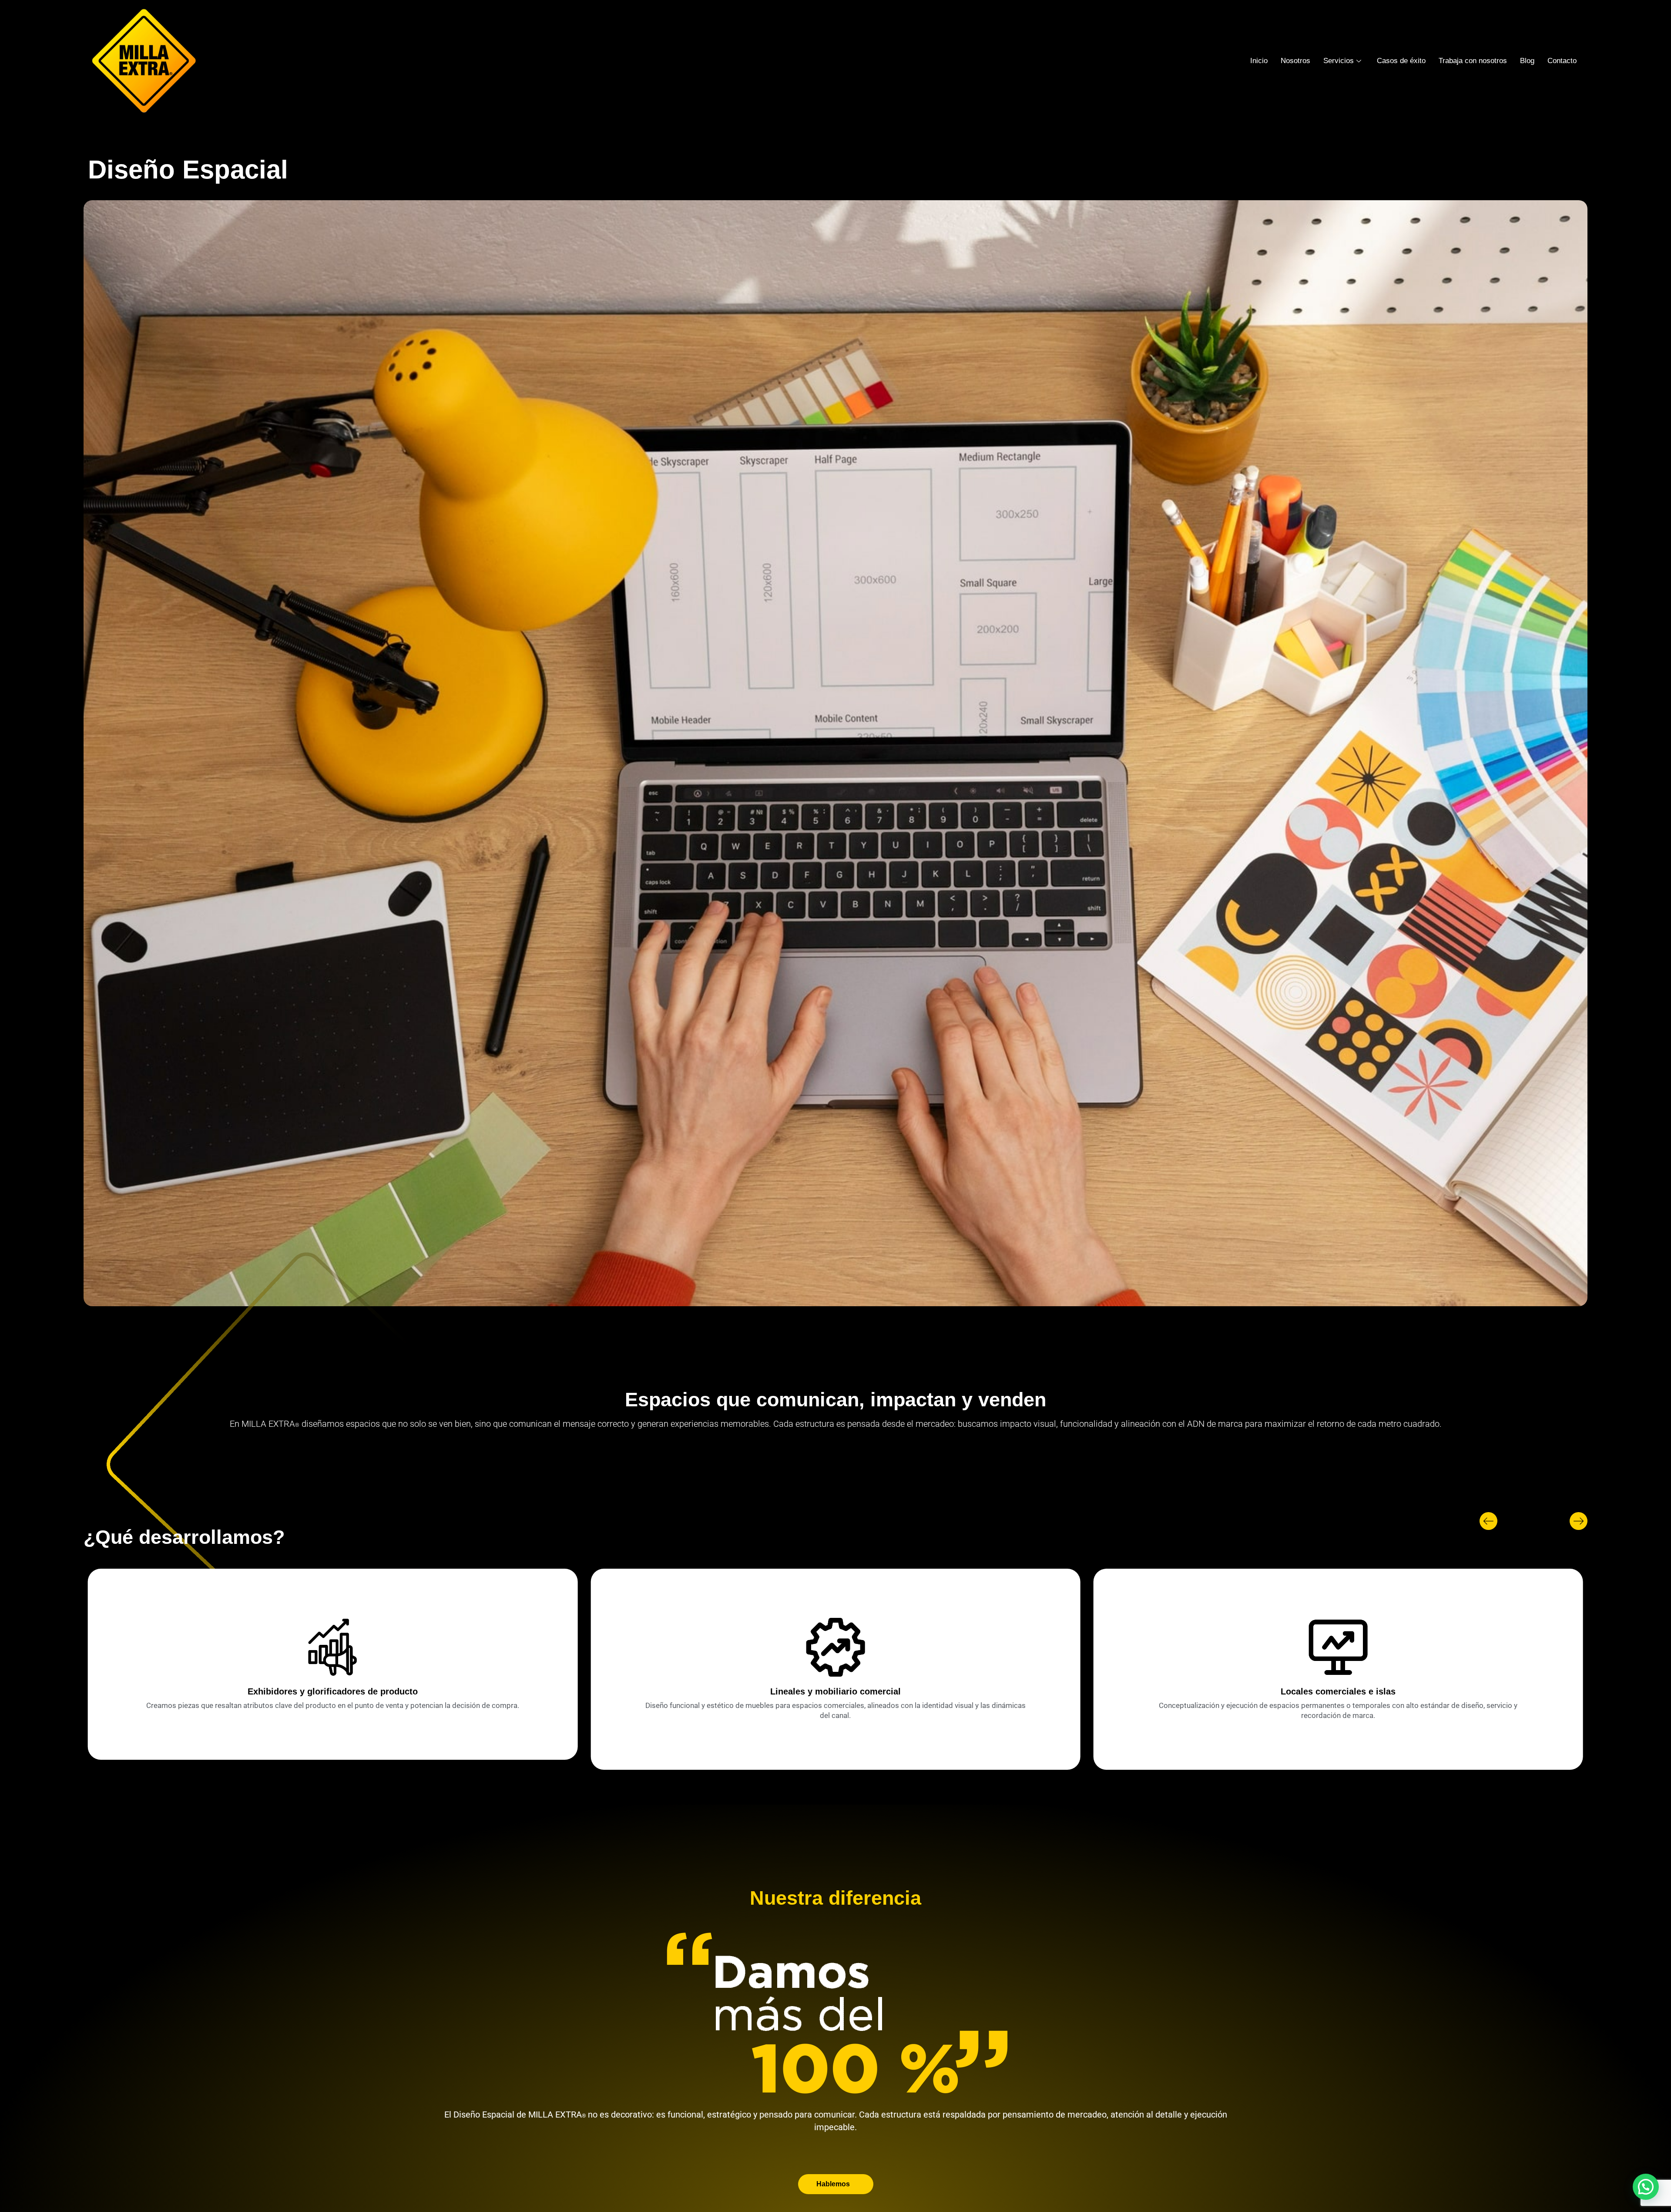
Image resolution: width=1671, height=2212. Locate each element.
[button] (1488, 1521)
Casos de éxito (1401, 61)
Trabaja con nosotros (1473, 61)
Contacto (1562, 61)
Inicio (1259, 61)
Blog (1527, 61)
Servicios (1339, 61)
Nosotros (1295, 61)
